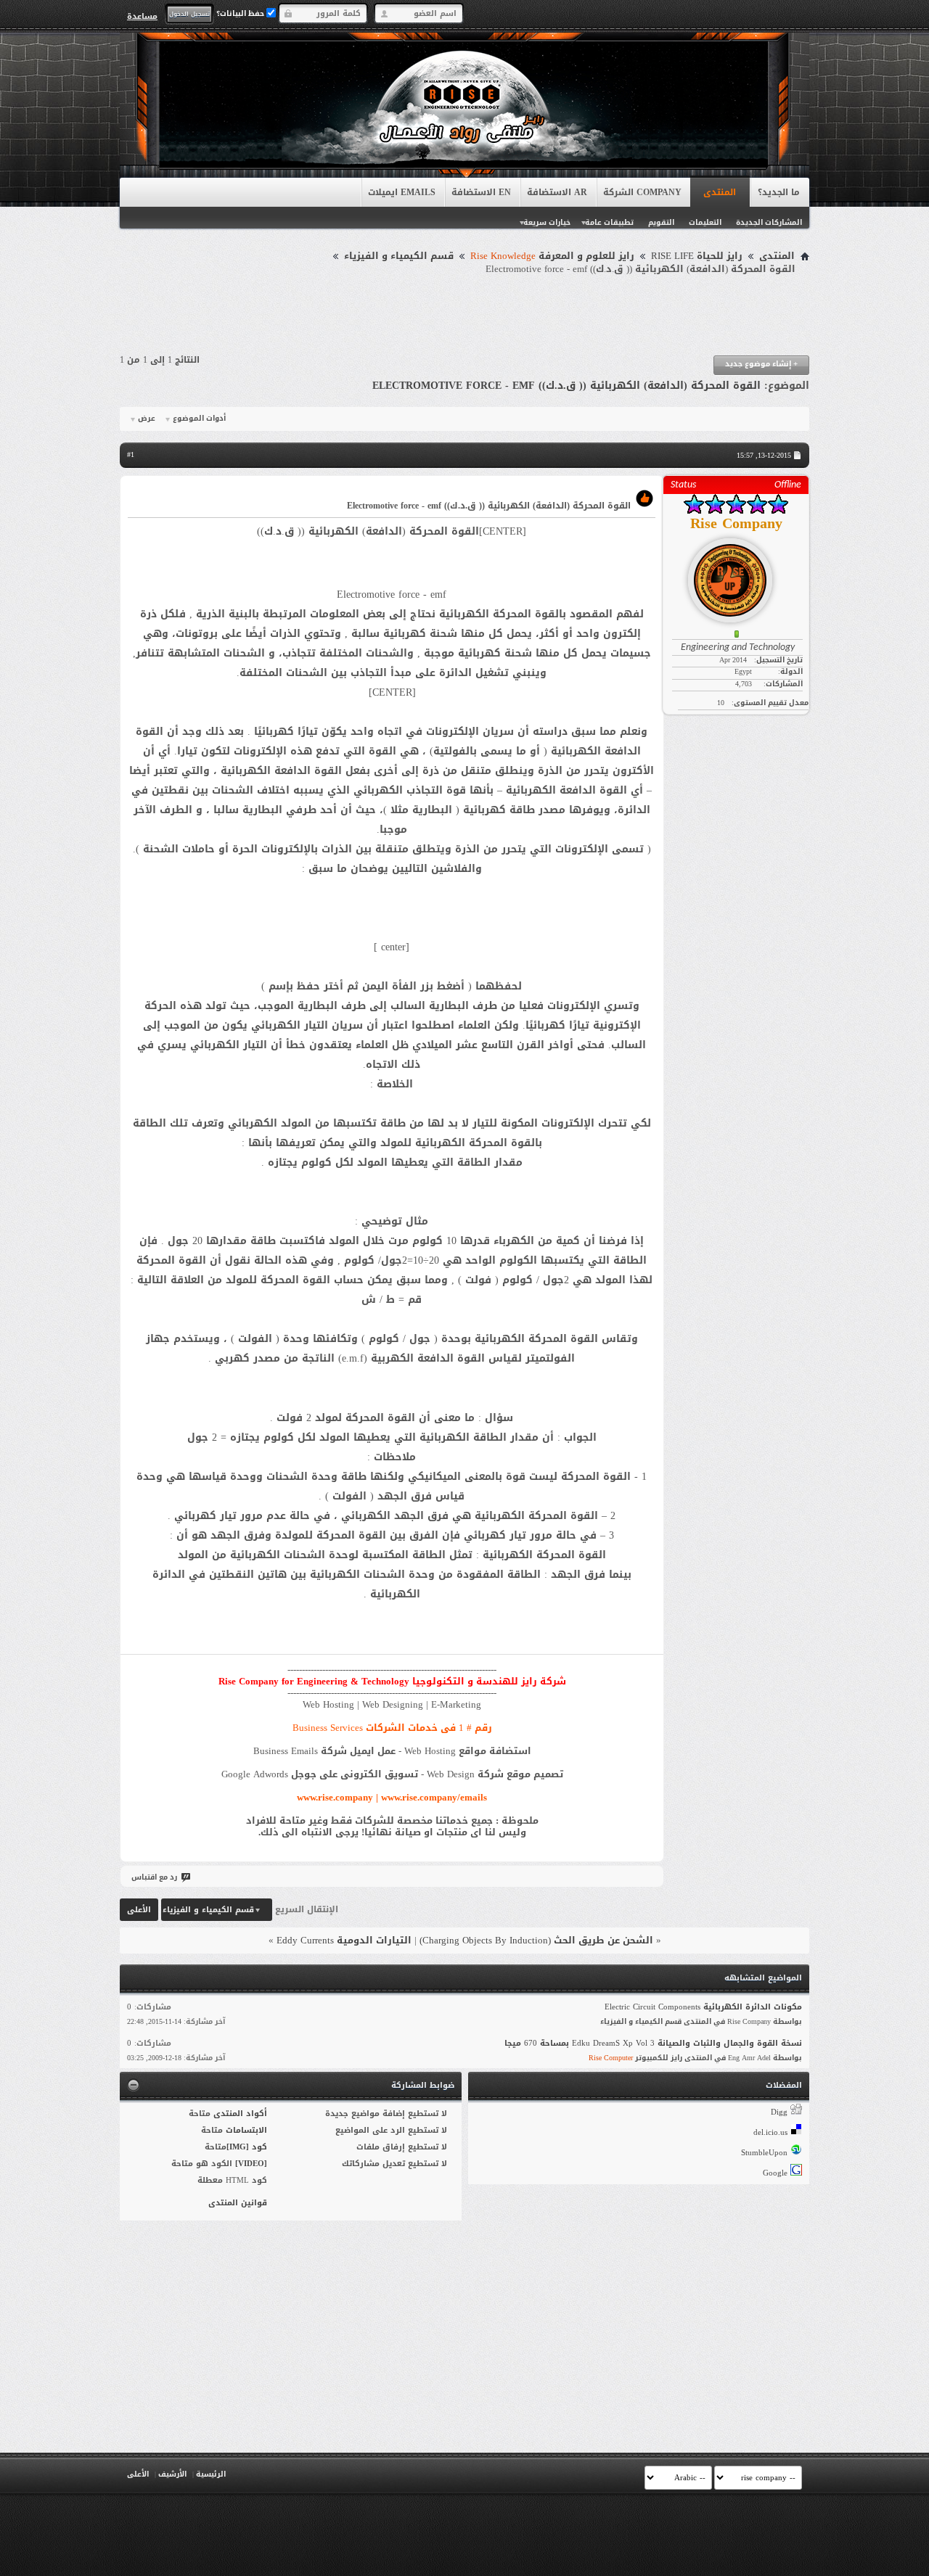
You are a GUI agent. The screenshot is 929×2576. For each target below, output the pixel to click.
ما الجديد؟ (779, 192)
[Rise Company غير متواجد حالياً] (736, 575)
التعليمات (705, 222)
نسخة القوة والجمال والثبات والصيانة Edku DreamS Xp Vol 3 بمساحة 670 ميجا (653, 2043)
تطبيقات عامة (609, 222)
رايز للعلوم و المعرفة (552, 256)
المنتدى (720, 192)
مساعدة (142, 16)
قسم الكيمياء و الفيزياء (399, 256)
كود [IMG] (247, 2147)
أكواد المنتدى (240, 2114)
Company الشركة (642, 192)
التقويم (661, 222)
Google (775, 2173)
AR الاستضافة (557, 192)
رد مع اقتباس (154, 1877)
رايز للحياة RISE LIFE (697, 256)
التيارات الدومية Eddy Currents (344, 1940)
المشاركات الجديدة (769, 222)
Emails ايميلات (402, 192)
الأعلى (139, 1910)
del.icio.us (770, 2132)
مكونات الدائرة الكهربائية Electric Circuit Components (703, 2007)
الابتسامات (246, 2130)
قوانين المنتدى (238, 2203)
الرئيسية (211, 2474)
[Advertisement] (464, 316)
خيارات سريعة (547, 222)
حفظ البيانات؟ (241, 13)
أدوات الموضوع (199, 419)
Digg (779, 2112)
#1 (131, 454)
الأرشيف (172, 2474)
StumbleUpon (764, 2153)
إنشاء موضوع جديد (761, 364)
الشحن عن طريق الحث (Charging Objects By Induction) (536, 1940)
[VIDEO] (251, 2164)
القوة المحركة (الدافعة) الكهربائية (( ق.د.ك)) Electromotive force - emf (566, 386)
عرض (147, 419)
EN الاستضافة (481, 192)
